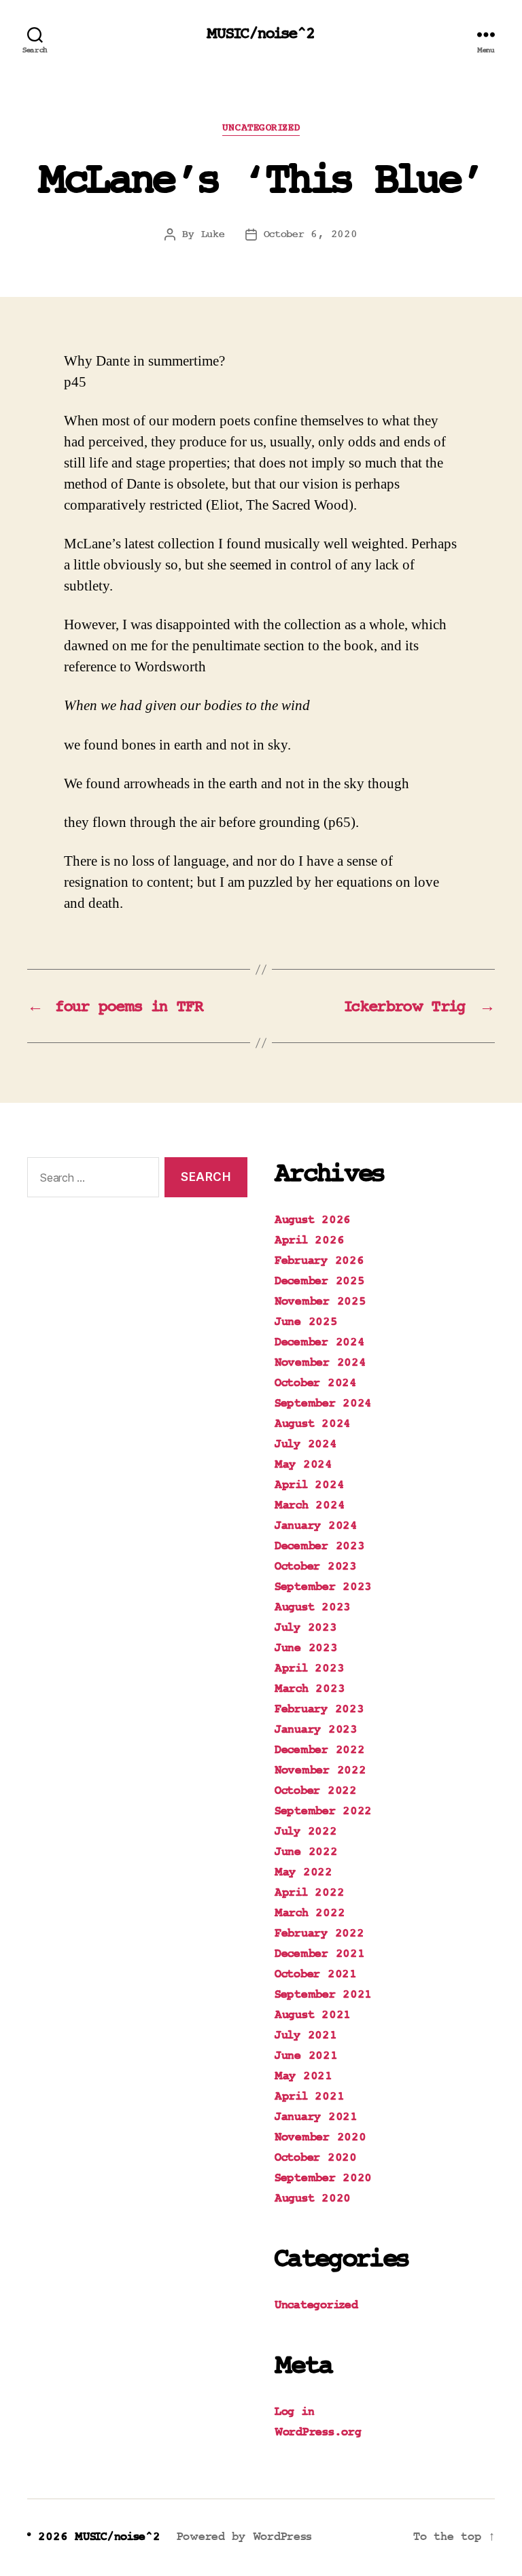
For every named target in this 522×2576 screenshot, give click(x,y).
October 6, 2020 (311, 234)
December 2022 (320, 1750)
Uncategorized (261, 128)
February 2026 (319, 1261)
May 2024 (303, 1465)
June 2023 (306, 1648)
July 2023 (306, 1628)
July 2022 (306, 1832)
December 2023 (320, 1547)
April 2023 (309, 1669)
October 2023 (316, 1567)
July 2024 (306, 1445)
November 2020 (320, 2138)
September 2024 (323, 1404)
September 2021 (323, 1995)
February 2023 (319, 1710)
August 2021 (313, 2015)
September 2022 (323, 1812)
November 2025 (320, 1302)
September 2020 (323, 2178)
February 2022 (319, 1934)
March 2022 (310, 1913)
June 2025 (306, 1322)
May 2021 (303, 2077)
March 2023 (310, 1689)
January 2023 (316, 1730)
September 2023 (323, 1587)
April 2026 (309, 1241)
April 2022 (309, 1893)
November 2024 (320, 1363)
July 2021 (306, 2036)
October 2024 (316, 1383)
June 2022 (306, 1852)
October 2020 (316, 2158)
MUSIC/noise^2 (261, 34)
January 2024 (316, 1526)
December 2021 (320, 1954)
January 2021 (316, 2117)
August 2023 (313, 1608)
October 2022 (316, 1791)
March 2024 (310, 1506)
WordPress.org (318, 2433)
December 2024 (320, 1343)
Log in (294, 2412)
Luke (213, 234)
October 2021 (316, 1975)
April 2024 (309, 1485)
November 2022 (320, 1771)
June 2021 (306, 2056)
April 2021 (309, 2097)
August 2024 (313, 1424)
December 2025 (320, 1282)
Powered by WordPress (245, 2537)
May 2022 (303, 1873)
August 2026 (313, 1220)
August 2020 (313, 2199)
